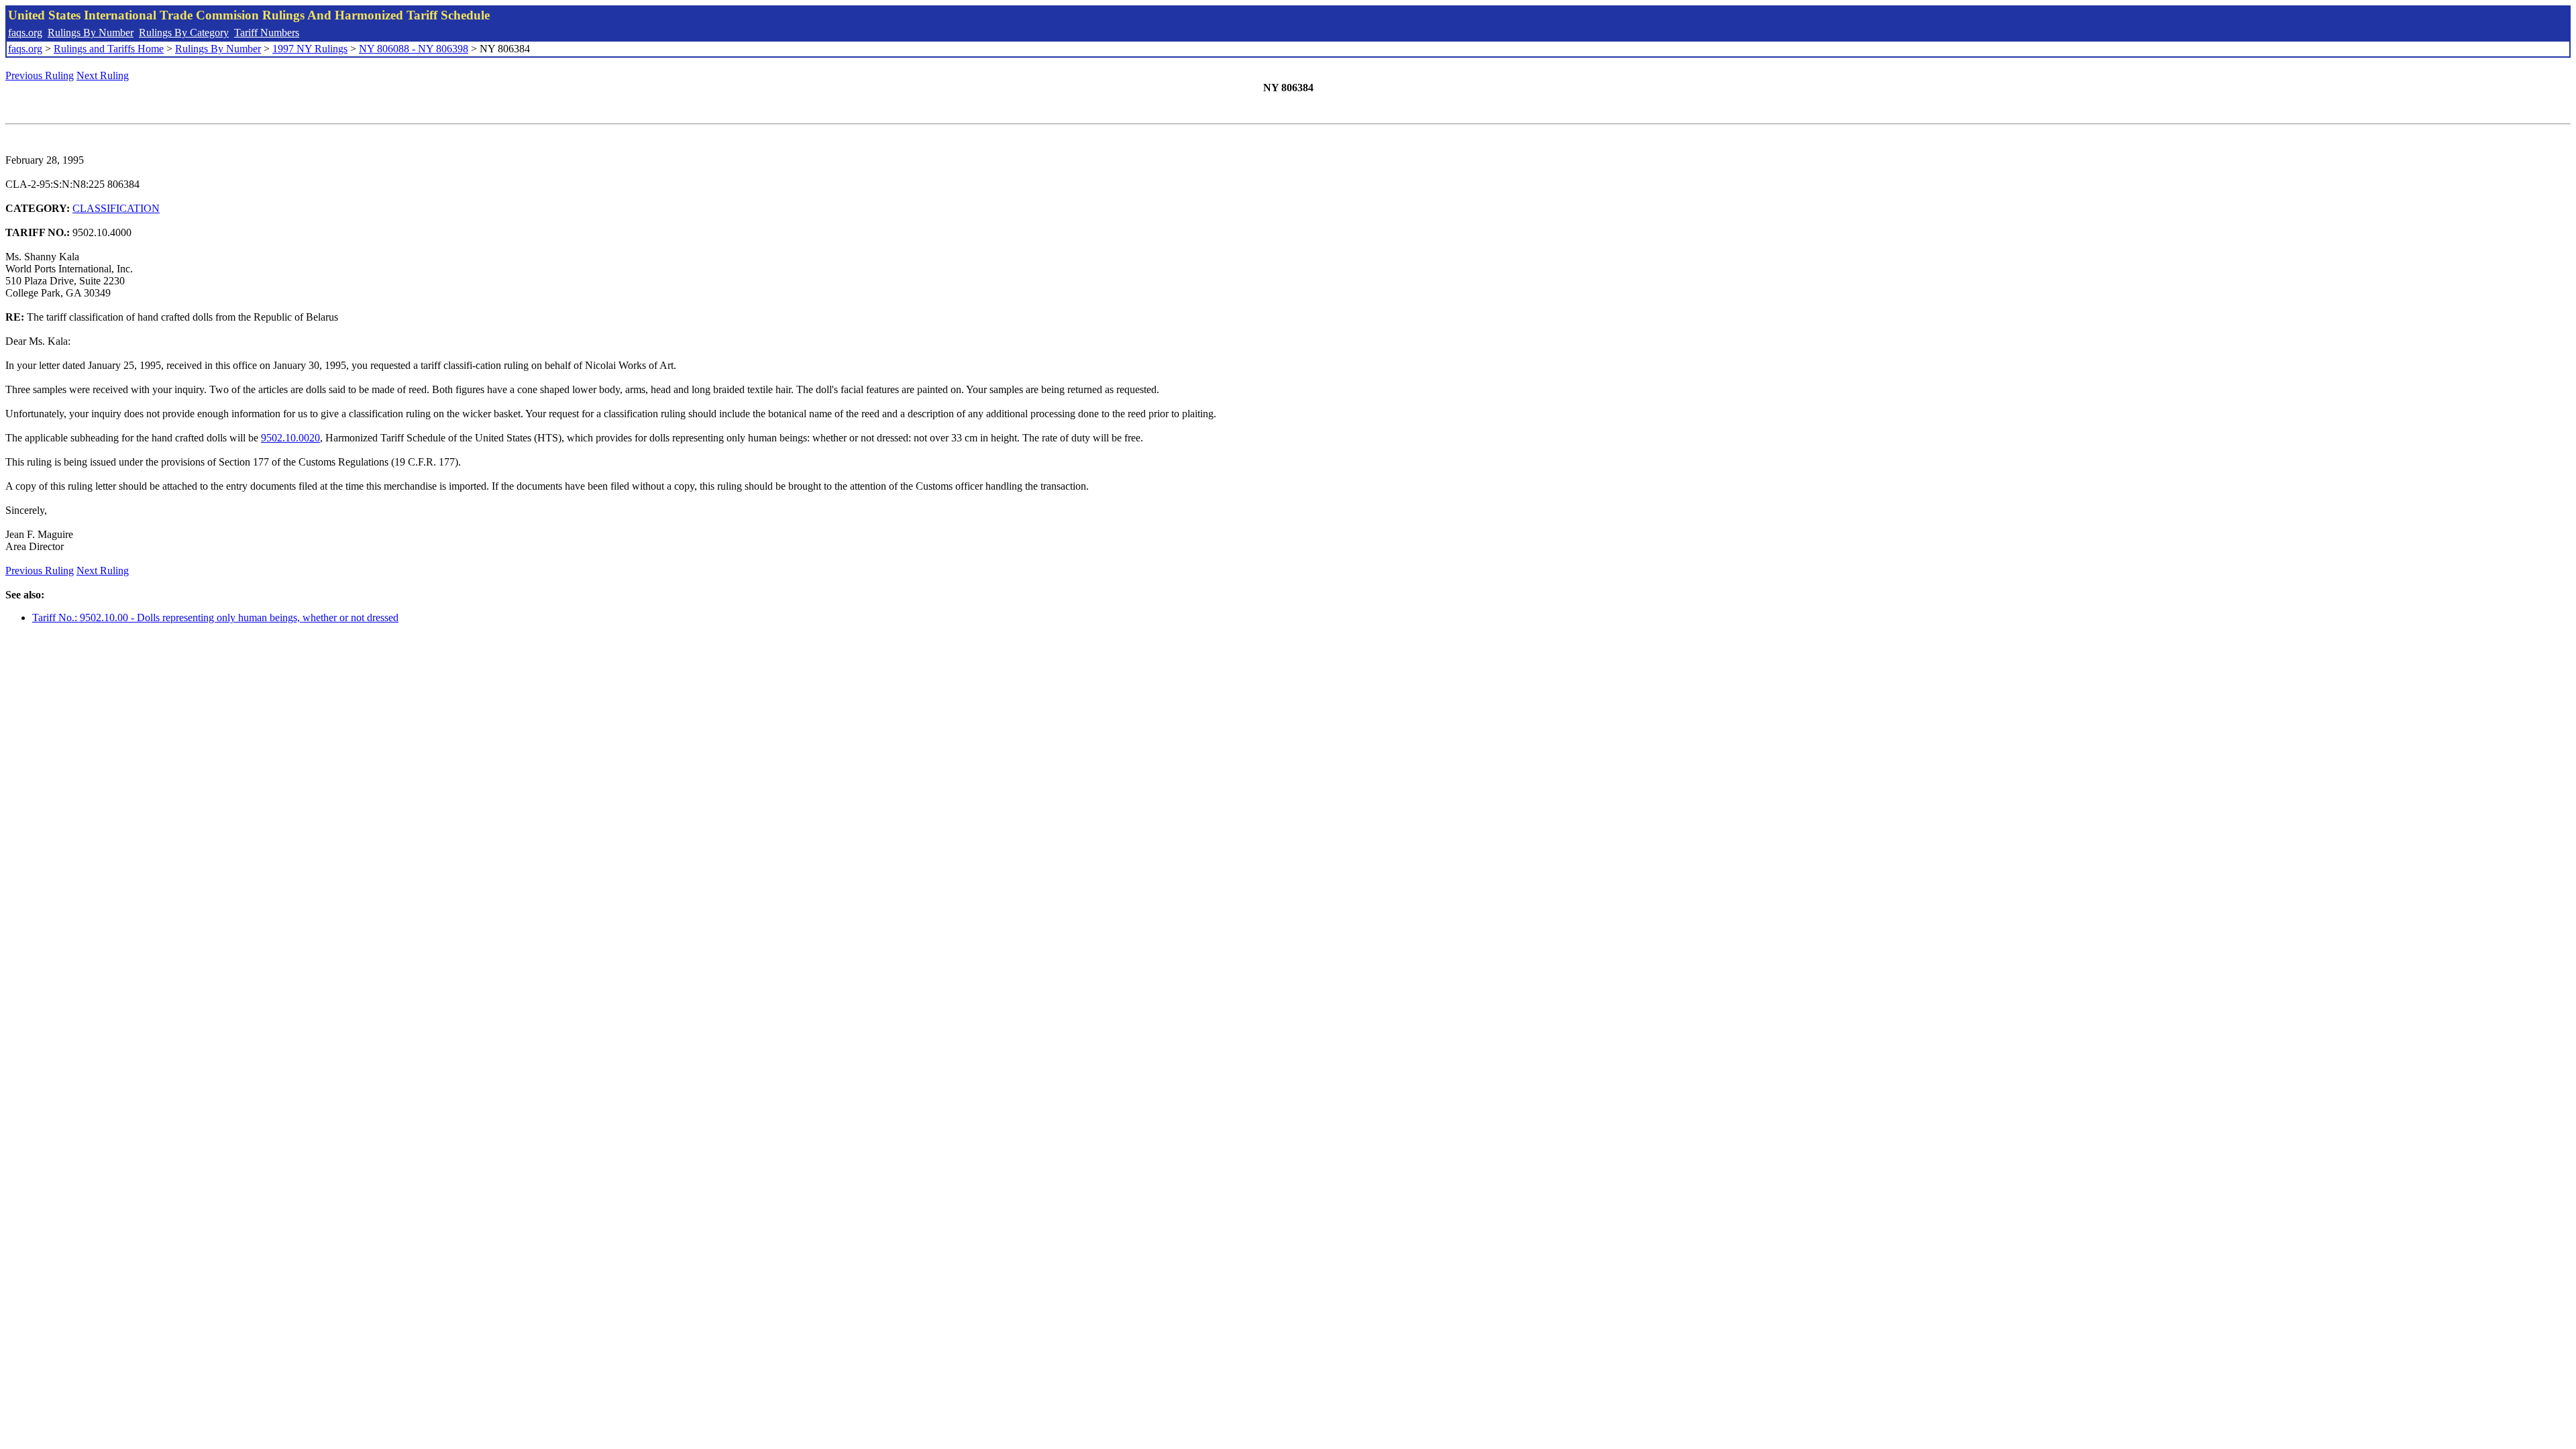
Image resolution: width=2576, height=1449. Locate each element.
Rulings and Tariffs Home (109, 49)
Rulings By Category (184, 33)
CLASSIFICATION (116, 208)
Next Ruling (103, 75)
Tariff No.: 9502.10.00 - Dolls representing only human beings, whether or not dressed (215, 618)
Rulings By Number (91, 33)
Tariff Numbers (267, 33)
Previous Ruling (40, 75)
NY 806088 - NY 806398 (414, 49)
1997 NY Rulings (310, 49)
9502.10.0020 (290, 438)
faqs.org (25, 33)
